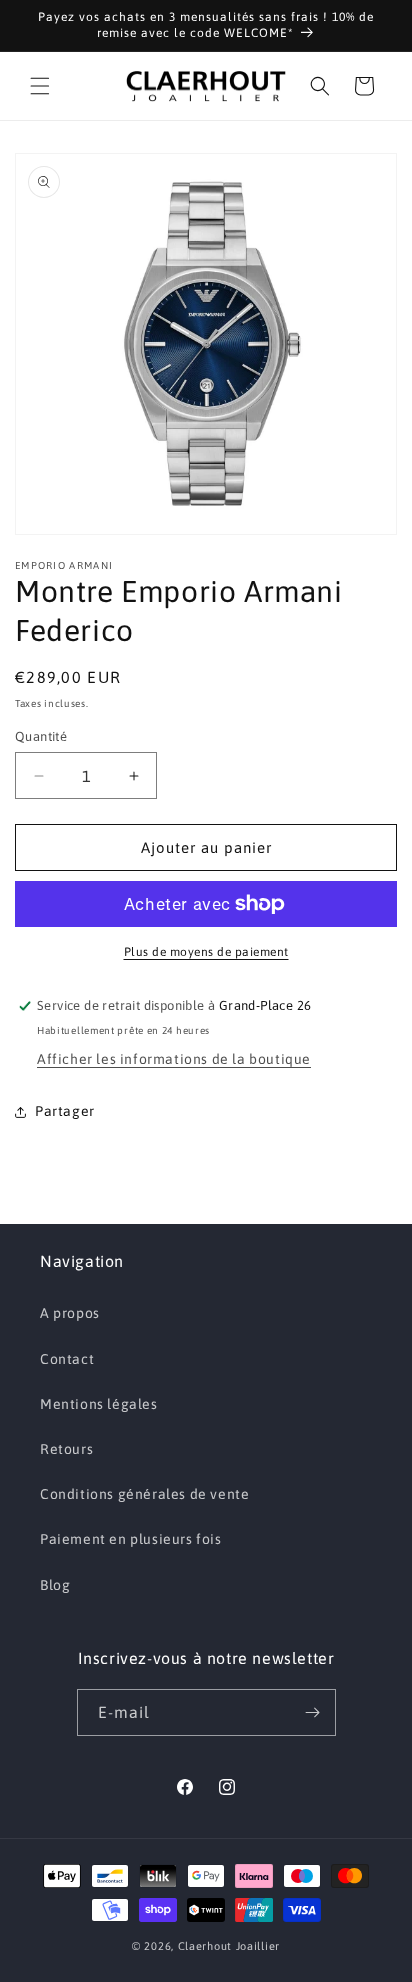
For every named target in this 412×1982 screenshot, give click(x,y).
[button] (40, 86)
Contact (67, 1359)
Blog (55, 1585)
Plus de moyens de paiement (206, 952)
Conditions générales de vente (144, 1494)
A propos (70, 1313)
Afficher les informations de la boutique (174, 1059)
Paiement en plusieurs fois (131, 1539)
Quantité (41, 736)
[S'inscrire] (313, 1712)
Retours (66, 1449)
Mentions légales (99, 1404)
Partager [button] (65, 1111)
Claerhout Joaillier (229, 1946)
